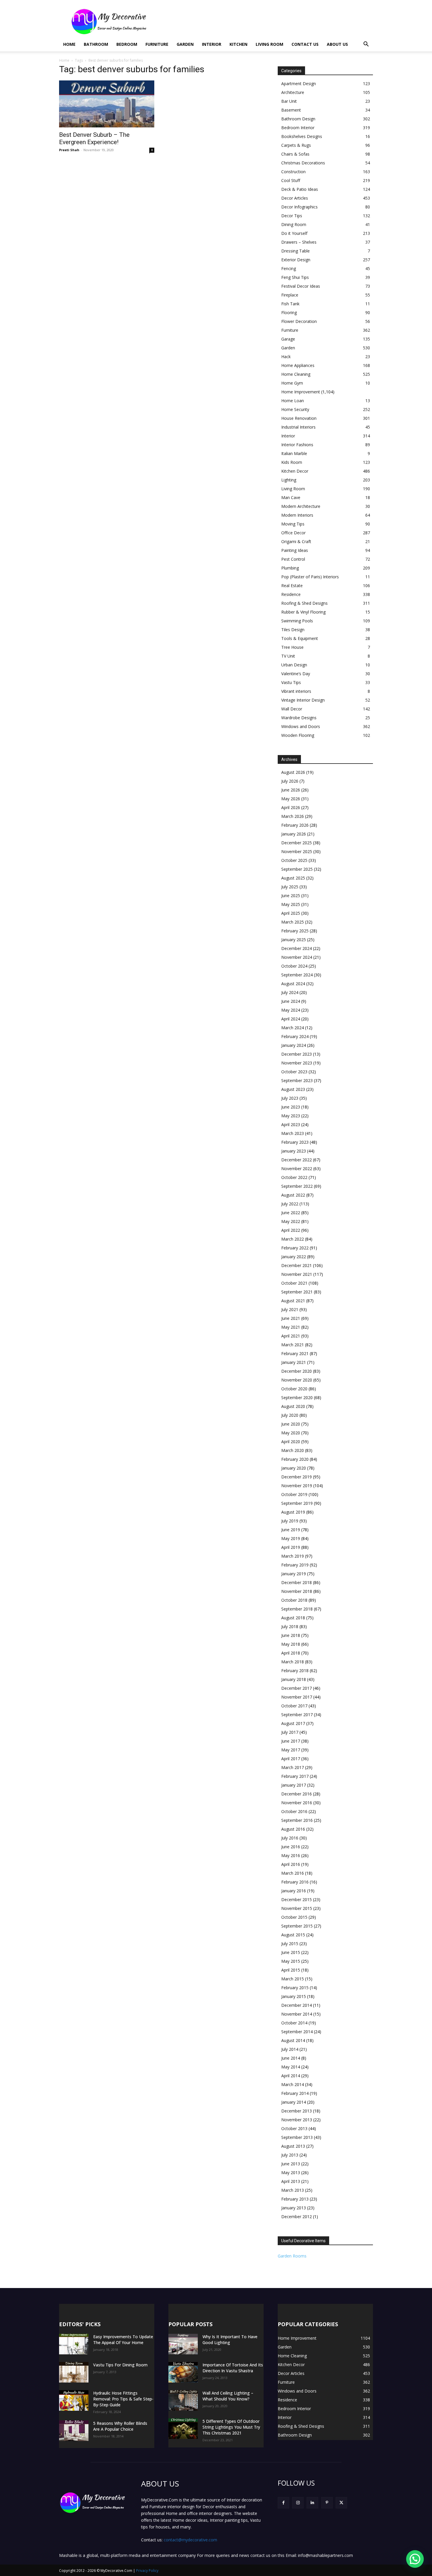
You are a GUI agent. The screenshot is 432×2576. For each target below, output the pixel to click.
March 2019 (293, 1556)
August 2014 (293, 2040)
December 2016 (297, 1794)
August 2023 (293, 1089)
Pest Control (293, 559)
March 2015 (293, 1979)
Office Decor (293, 533)
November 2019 (297, 1486)
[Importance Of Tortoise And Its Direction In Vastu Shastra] (183, 2372)
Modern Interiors (297, 515)
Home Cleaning (296, 374)
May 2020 (291, 1433)
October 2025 (294, 860)
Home (69, 44)
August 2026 (293, 772)
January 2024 (294, 1045)
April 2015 (291, 1970)
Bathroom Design (298, 119)
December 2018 (297, 1582)
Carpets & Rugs (296, 145)
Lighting (289, 480)
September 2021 (297, 1292)
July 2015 (290, 1944)
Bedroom (127, 44)
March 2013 (293, 2190)
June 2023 (291, 1107)
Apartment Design (299, 84)
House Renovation (299, 418)
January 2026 (294, 834)
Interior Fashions (297, 445)
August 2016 (293, 1829)
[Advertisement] (266, 21)
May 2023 (291, 1116)
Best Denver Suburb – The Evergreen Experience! (94, 138)
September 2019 (297, 1503)
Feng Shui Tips (295, 277)
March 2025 (293, 922)
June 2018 (291, 1635)
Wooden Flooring (298, 735)
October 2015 (294, 1917)
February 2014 (295, 2093)
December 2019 (297, 1477)
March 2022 (293, 1239)
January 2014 (294, 2102)
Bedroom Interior (298, 128)
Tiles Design (293, 630)
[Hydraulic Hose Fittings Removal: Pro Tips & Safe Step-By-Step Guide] (74, 2400)
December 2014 (297, 2005)
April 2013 (291, 2181)
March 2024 (293, 1028)
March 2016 (293, 1873)
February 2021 (295, 1353)
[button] (366, 45)
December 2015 (297, 1899)
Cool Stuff (291, 180)
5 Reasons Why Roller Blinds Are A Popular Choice (120, 2426)
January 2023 (294, 1151)
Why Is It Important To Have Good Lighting (230, 2340)
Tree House (292, 647)
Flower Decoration (299, 321)
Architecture (293, 92)
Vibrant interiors (296, 691)
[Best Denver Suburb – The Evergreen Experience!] (107, 104)
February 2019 (295, 1565)
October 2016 (294, 1811)
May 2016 (291, 1855)
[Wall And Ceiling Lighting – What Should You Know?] (183, 2400)
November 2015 (297, 1908)
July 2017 (290, 1732)
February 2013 (295, 2199)
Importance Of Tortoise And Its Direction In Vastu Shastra (233, 2368)
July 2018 (290, 1626)
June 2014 (291, 2058)
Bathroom (96, 44)
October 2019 (294, 1494)
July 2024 (290, 992)
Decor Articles (295, 198)
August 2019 (293, 1512)
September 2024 (297, 975)
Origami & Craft (296, 541)
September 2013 (297, 2137)
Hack (286, 357)
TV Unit (288, 656)
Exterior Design (296, 260)
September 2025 (297, 869)
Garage (288, 339)
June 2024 (291, 1001)
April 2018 (291, 1653)
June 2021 (291, 1318)
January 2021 (294, 1362)
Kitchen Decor (295, 471)
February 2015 (295, 1988)
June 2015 (291, 1952)
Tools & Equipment (300, 638)
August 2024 (293, 984)
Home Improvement (301, 392)
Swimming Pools (297, 621)
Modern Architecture (301, 506)
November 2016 (297, 1803)
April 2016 (291, 1864)
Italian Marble (294, 453)
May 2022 (291, 1221)
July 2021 (290, 1309)
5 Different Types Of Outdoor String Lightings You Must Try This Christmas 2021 (231, 2427)
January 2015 (294, 1996)
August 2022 (293, 1195)
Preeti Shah (69, 150)
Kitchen (238, 44)
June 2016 (291, 1847)
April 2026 (291, 807)
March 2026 (293, 816)
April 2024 (291, 1019)
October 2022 (294, 1177)
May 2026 (291, 799)
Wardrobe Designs (299, 718)
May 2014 (291, 2067)
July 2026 (290, 781)
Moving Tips (293, 524)
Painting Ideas (295, 550)
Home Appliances (298, 365)
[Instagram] (298, 2503)
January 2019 (294, 1574)
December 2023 (297, 1054)
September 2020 (297, 1397)
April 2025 (291, 913)
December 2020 (297, 1371)
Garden (185, 44)
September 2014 (297, 2032)
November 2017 (297, 1697)
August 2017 (293, 1723)
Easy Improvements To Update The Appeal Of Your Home (123, 2340)
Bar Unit (289, 101)
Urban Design (294, 665)
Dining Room (294, 224)
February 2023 (295, 1142)
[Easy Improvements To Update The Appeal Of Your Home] (74, 2344)
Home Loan (293, 401)
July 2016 (290, 1838)
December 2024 (297, 948)
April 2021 (291, 1336)
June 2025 (291, 896)
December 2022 (297, 1160)
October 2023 (294, 1072)
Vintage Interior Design (303, 700)
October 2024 (294, 966)
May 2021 (291, 1327)
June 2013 (291, 2164)
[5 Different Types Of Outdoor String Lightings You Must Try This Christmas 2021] (183, 2429)
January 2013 (294, 2208)
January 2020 (294, 1468)
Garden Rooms (292, 2256)
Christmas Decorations (303, 163)
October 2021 (294, 1283)
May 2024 (291, 1010)
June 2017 (291, 1741)
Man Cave (291, 497)
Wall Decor (292, 709)
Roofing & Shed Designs (304, 603)
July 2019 (290, 1521)
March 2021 (293, 1345)
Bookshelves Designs (302, 136)
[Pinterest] (327, 2503)
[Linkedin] (312, 2503)
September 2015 (297, 1926)
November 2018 (297, 1591)
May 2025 (291, 904)
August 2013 (293, 2146)
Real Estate (292, 586)
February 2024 (295, 1036)
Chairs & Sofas (295, 154)
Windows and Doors (301, 726)
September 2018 (297, 1609)
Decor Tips (292, 216)
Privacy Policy (147, 2571)
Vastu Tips (291, 682)
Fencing (289, 268)
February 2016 (295, 1882)
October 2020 (294, 1389)
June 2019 (291, 1530)
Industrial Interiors (298, 427)
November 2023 (297, 1063)
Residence (291, 594)
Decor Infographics (299, 207)
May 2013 (291, 2173)
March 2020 (293, 1450)
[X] (341, 2503)
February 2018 (295, 1671)
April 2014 (291, 2076)
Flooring (289, 312)
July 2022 (290, 1204)
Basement (291, 110)
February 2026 (295, 825)
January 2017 (294, 1785)
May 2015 (291, 1961)
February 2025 (295, 931)
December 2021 (297, 1265)
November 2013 (297, 2120)
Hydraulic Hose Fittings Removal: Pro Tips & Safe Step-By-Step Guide (123, 2399)
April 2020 (291, 1442)
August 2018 (293, 1618)
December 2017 (297, 1688)
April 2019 (291, 1547)
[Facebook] (283, 2503)
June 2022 (291, 1213)
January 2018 (294, 1679)
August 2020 (293, 1406)
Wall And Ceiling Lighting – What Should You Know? (228, 2396)
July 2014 (290, 2049)
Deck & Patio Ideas (300, 189)
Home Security (295, 409)
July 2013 (290, 2155)
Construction (293, 172)
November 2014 (297, 2014)
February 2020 (295, 1459)
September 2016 (297, 1820)
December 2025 (297, 843)
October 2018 (294, 1600)
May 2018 (291, 1644)
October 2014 (294, 2023)
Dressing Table (295, 251)
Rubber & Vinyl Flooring (303, 612)
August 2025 (293, 878)
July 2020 (290, 1415)
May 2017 (291, 1750)
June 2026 (291, 790)
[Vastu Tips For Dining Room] (74, 2372)
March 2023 (293, 1133)
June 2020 (291, 1424)
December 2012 (297, 2217)
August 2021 (293, 1301)
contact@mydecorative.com (190, 2540)
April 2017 (291, 1759)
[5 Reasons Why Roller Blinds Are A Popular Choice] (74, 2431)
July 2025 (290, 887)
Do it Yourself (294, 233)
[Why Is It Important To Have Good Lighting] (183, 2344)
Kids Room (292, 462)
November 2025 (297, 851)
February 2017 (295, 1776)
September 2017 (297, 1715)
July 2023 (290, 1098)
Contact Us (305, 44)
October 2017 (294, 1706)
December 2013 (297, 2111)
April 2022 (291, 1230)
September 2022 (297, 1186)
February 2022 (295, 1248)
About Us (337, 44)
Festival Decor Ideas (301, 286)
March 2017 (293, 1767)
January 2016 (294, 1891)
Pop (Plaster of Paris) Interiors (310, 577)
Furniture (157, 44)
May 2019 (291, 1538)
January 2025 (294, 940)
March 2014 (293, 2084)
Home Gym (292, 383)
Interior (212, 44)
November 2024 (297, 957)
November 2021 (297, 1274)
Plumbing (290, 568)
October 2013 (294, 2128)
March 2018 (293, 1662)
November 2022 (297, 1169)
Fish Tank (290, 304)
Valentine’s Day (296, 674)
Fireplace (290, 295)
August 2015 (293, 1935)
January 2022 (294, 1257)
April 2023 (291, 1124)
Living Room (269, 44)
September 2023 (297, 1080)
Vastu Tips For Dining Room (120, 2365)
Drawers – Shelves (299, 242)
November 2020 (297, 1380)
